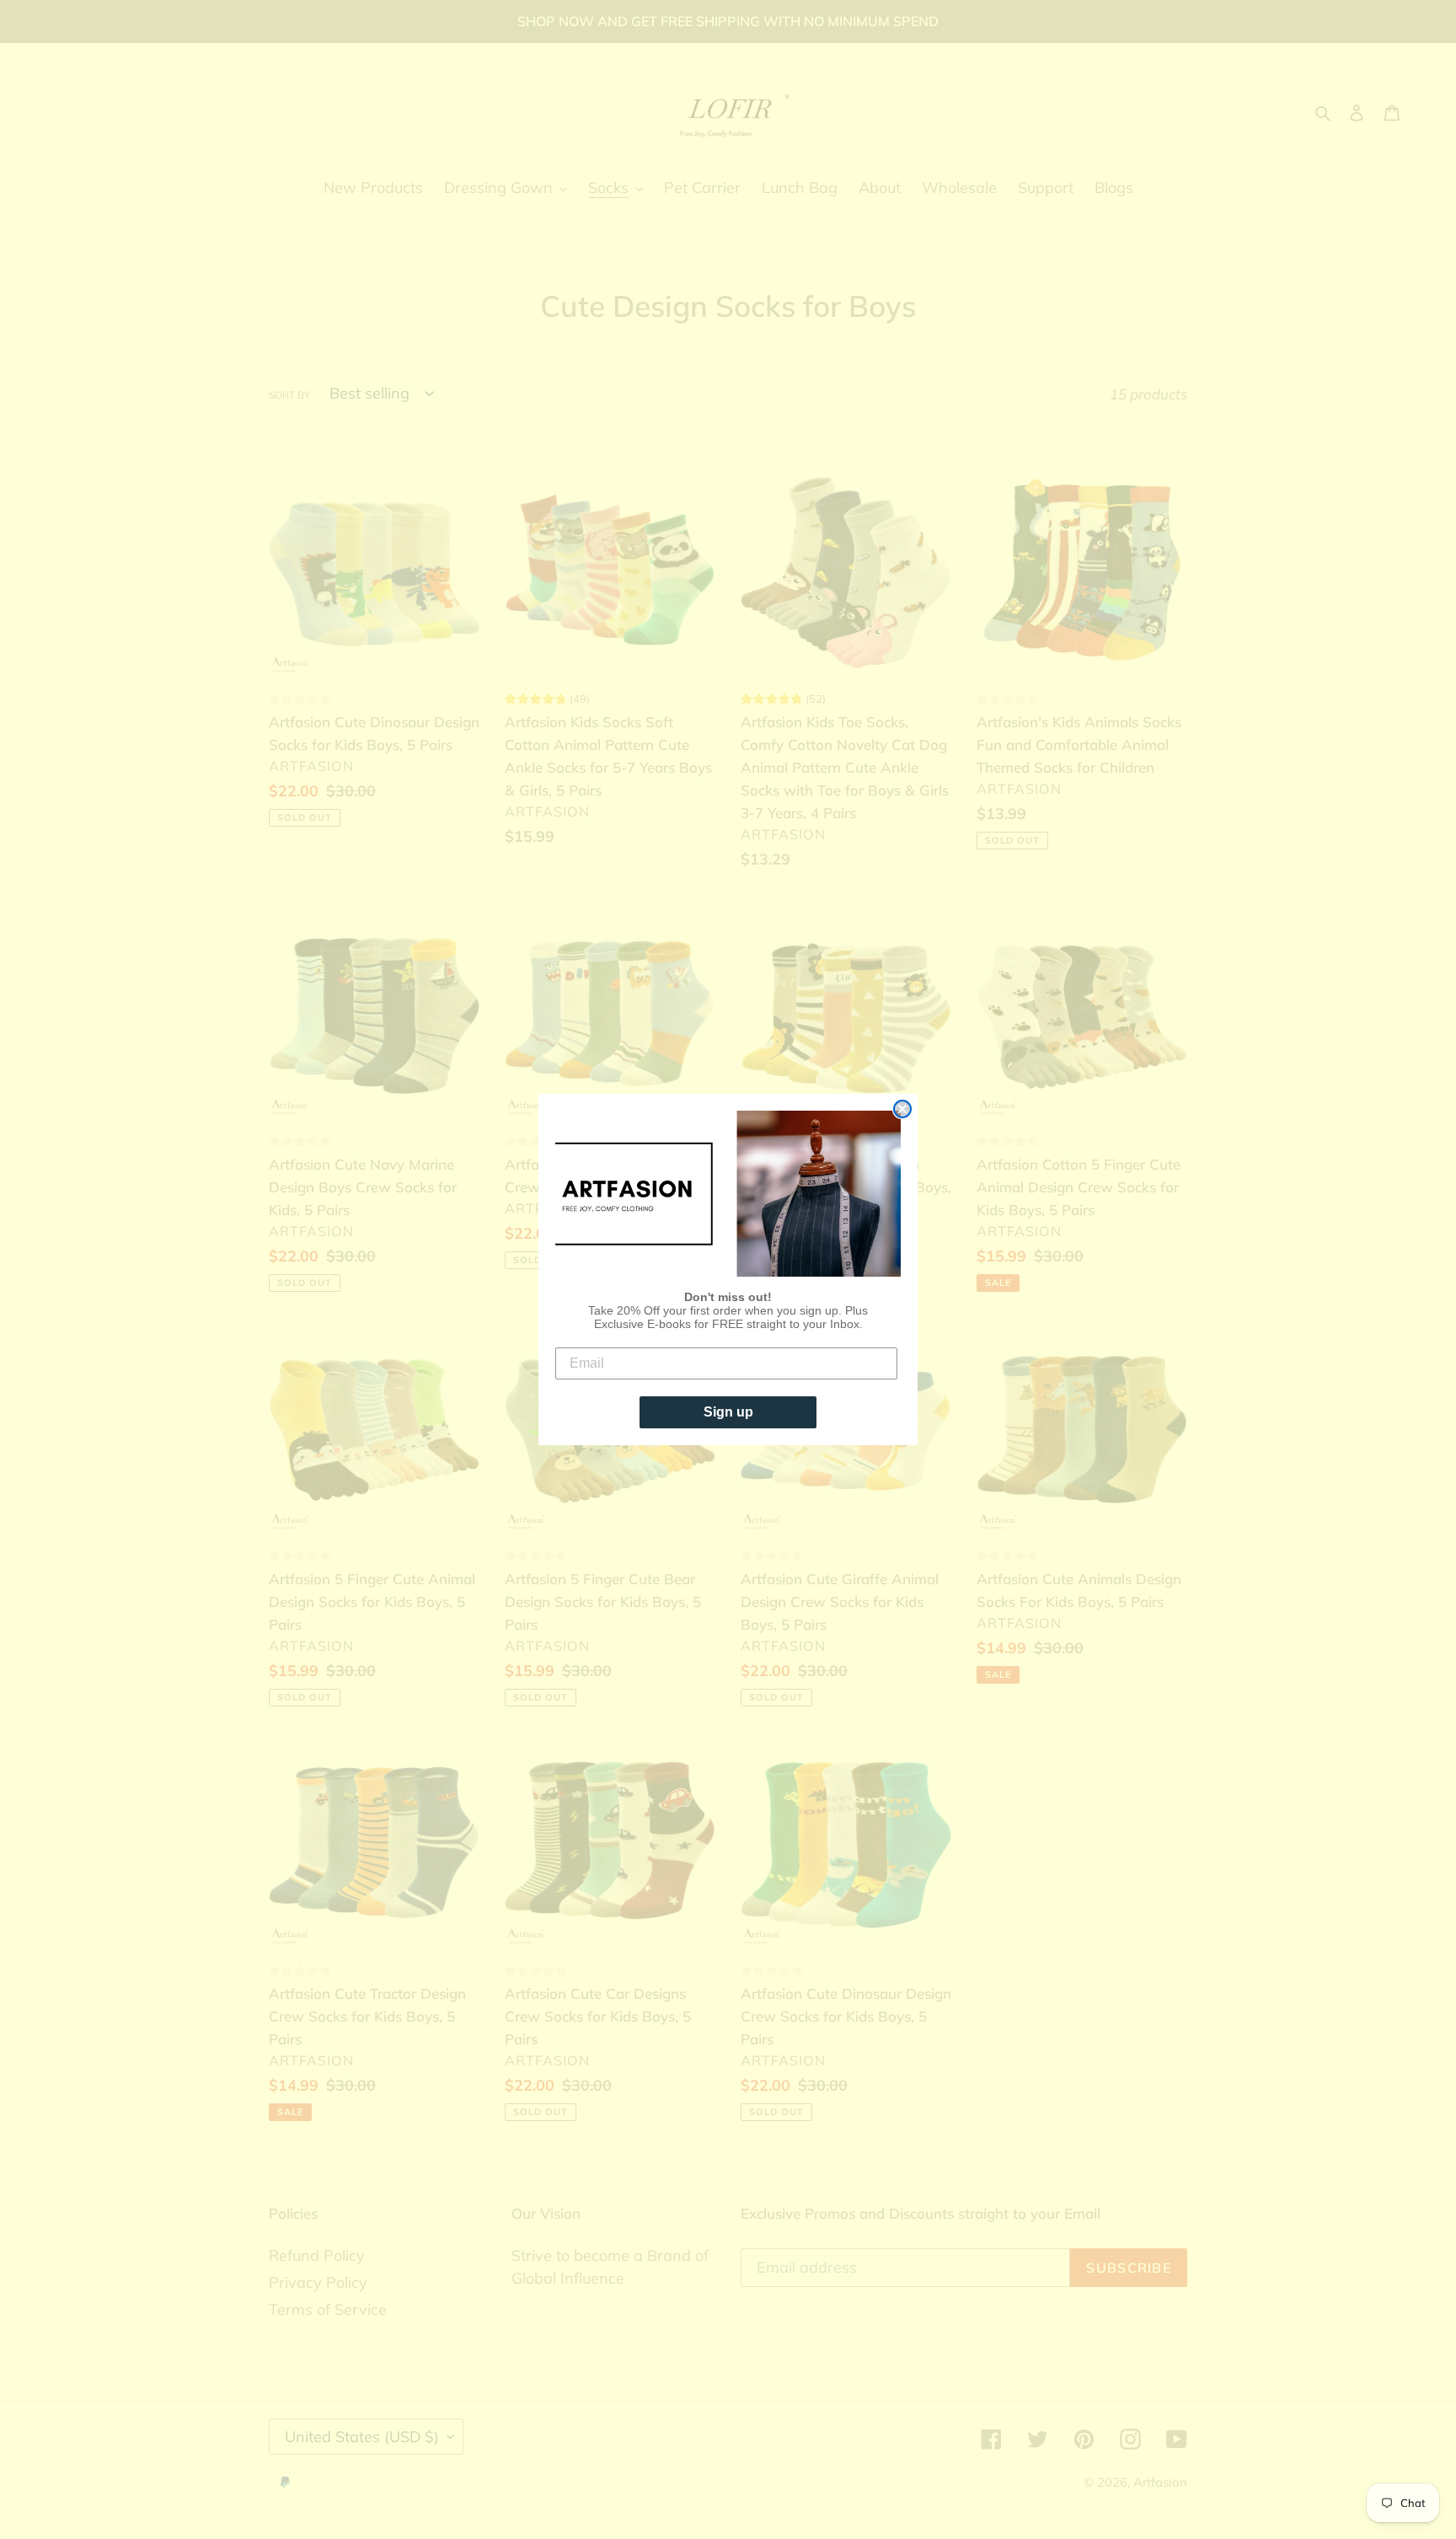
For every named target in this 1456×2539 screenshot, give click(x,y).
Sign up (728, 1412)
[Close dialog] (902, 1109)
